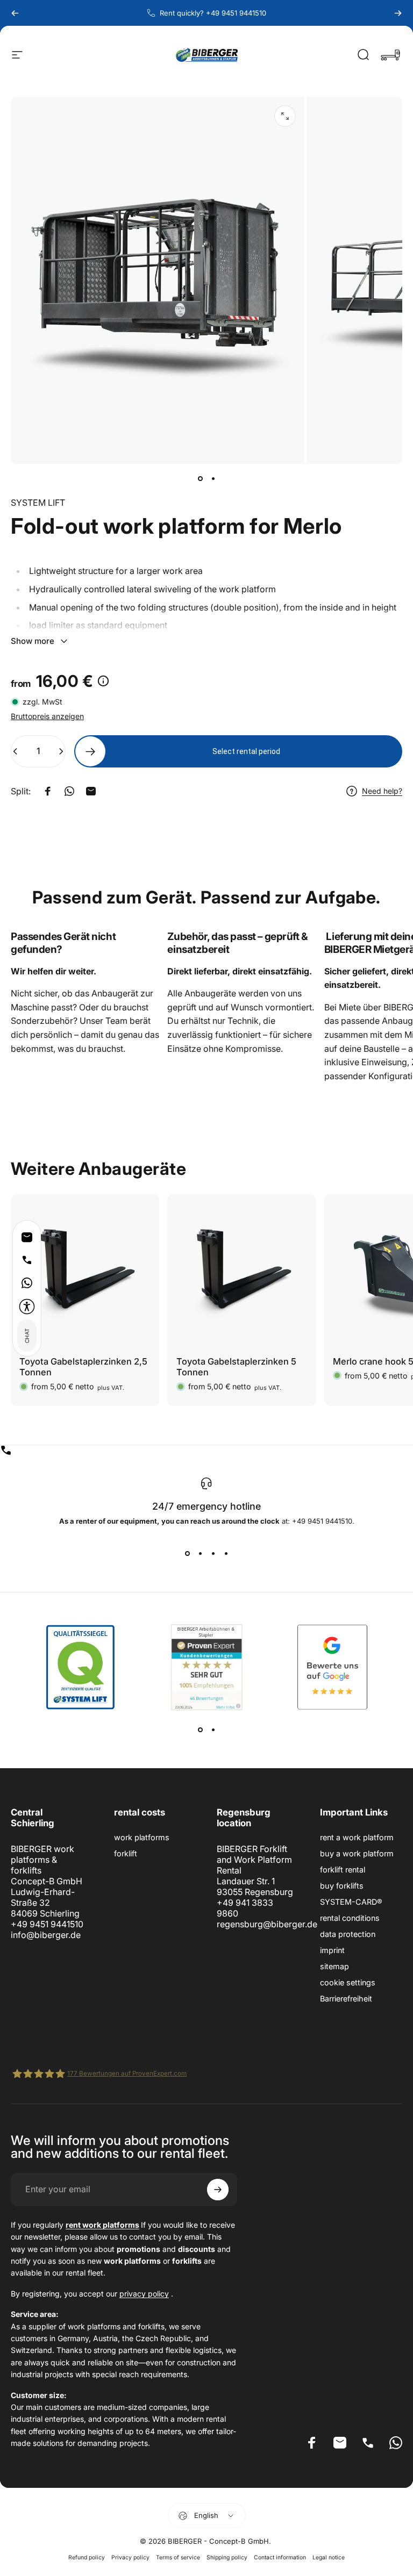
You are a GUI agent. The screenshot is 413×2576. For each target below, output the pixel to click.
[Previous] (15, 13)
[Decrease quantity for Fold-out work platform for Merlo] (13, 751)
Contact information (280, 2557)
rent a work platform (357, 1837)
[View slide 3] (213, 1553)
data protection (348, 1934)
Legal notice (329, 2557)
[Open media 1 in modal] (285, 116)
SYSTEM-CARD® (351, 1902)
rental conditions (350, 1918)
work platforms (142, 1837)
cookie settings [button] (348, 1982)
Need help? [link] (382, 791)
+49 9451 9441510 (47, 1924)
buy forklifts (342, 1886)
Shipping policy (227, 2557)
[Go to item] (200, 479)
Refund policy (87, 2557)
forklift (126, 1853)
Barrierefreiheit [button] (346, 1999)
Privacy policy (130, 2557)
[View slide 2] (200, 1553)
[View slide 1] (187, 1553)
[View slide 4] (226, 1553)
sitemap (334, 1966)
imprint (332, 1950)
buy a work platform (357, 1853)
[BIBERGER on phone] (206, 1450)
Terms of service (178, 2557)
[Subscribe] (218, 2190)
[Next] (398, 13)
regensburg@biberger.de (267, 1924)
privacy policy (144, 2294)
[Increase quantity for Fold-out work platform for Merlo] (63, 751)
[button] (27, 1307)
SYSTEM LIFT (38, 503)
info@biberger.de (46, 1935)
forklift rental (343, 1870)
